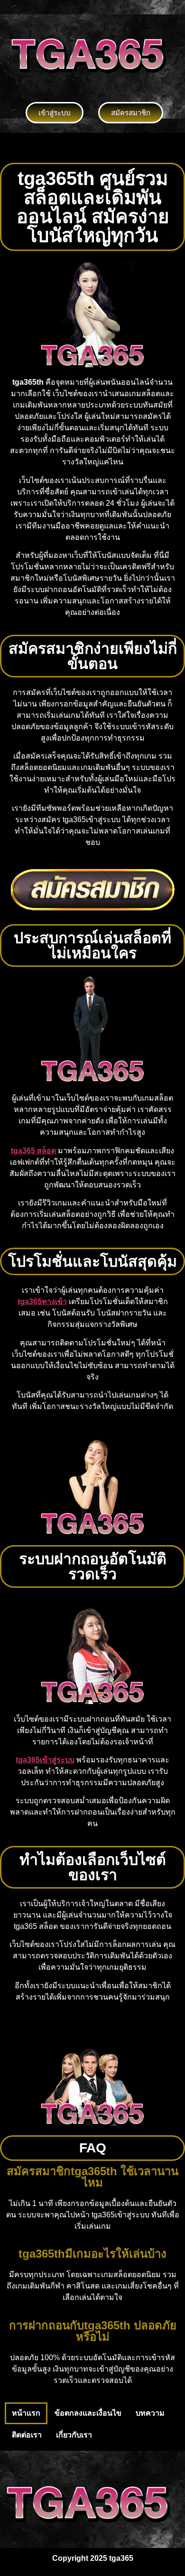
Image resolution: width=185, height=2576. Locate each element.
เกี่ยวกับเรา (74, 2435)
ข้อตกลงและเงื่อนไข (88, 2413)
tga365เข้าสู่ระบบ (45, 1760)
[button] (92, 148)
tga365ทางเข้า (42, 1302)
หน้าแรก (26, 2413)
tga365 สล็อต (33, 1151)
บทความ (150, 2413)
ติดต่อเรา (27, 2435)
